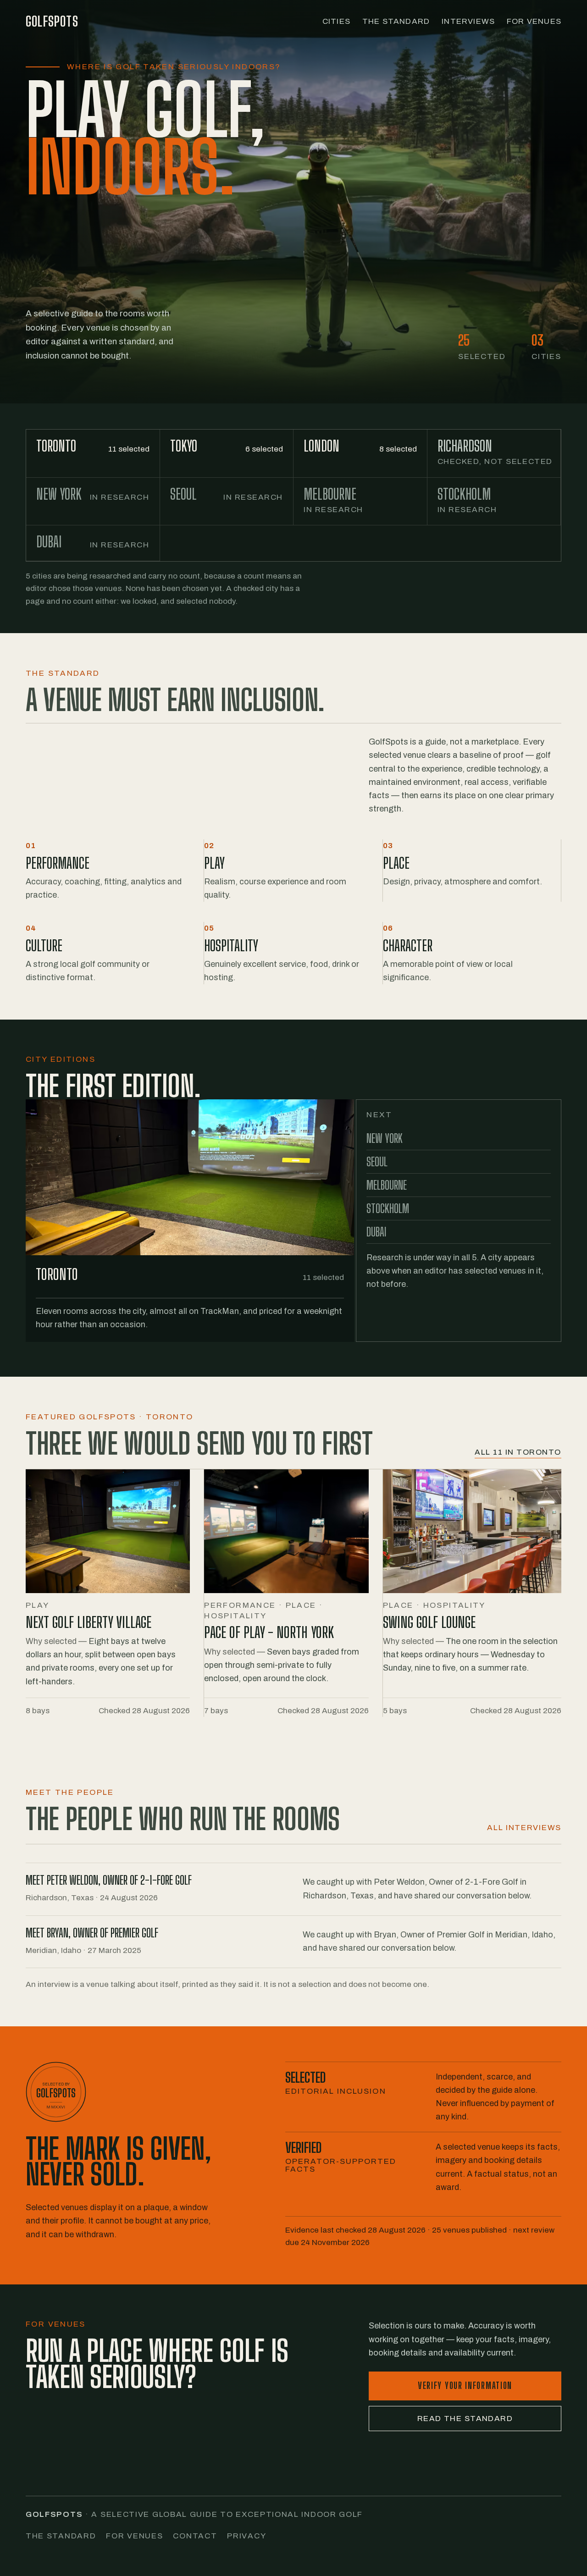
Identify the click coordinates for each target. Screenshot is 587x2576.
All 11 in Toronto (518, 1452)
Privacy (246, 2536)
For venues (134, 2536)
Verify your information (465, 2386)
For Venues (534, 21)
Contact (195, 2536)
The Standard (396, 21)
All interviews (524, 1828)
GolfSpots (52, 21)
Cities (336, 21)
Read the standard (465, 2419)
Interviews (468, 21)
